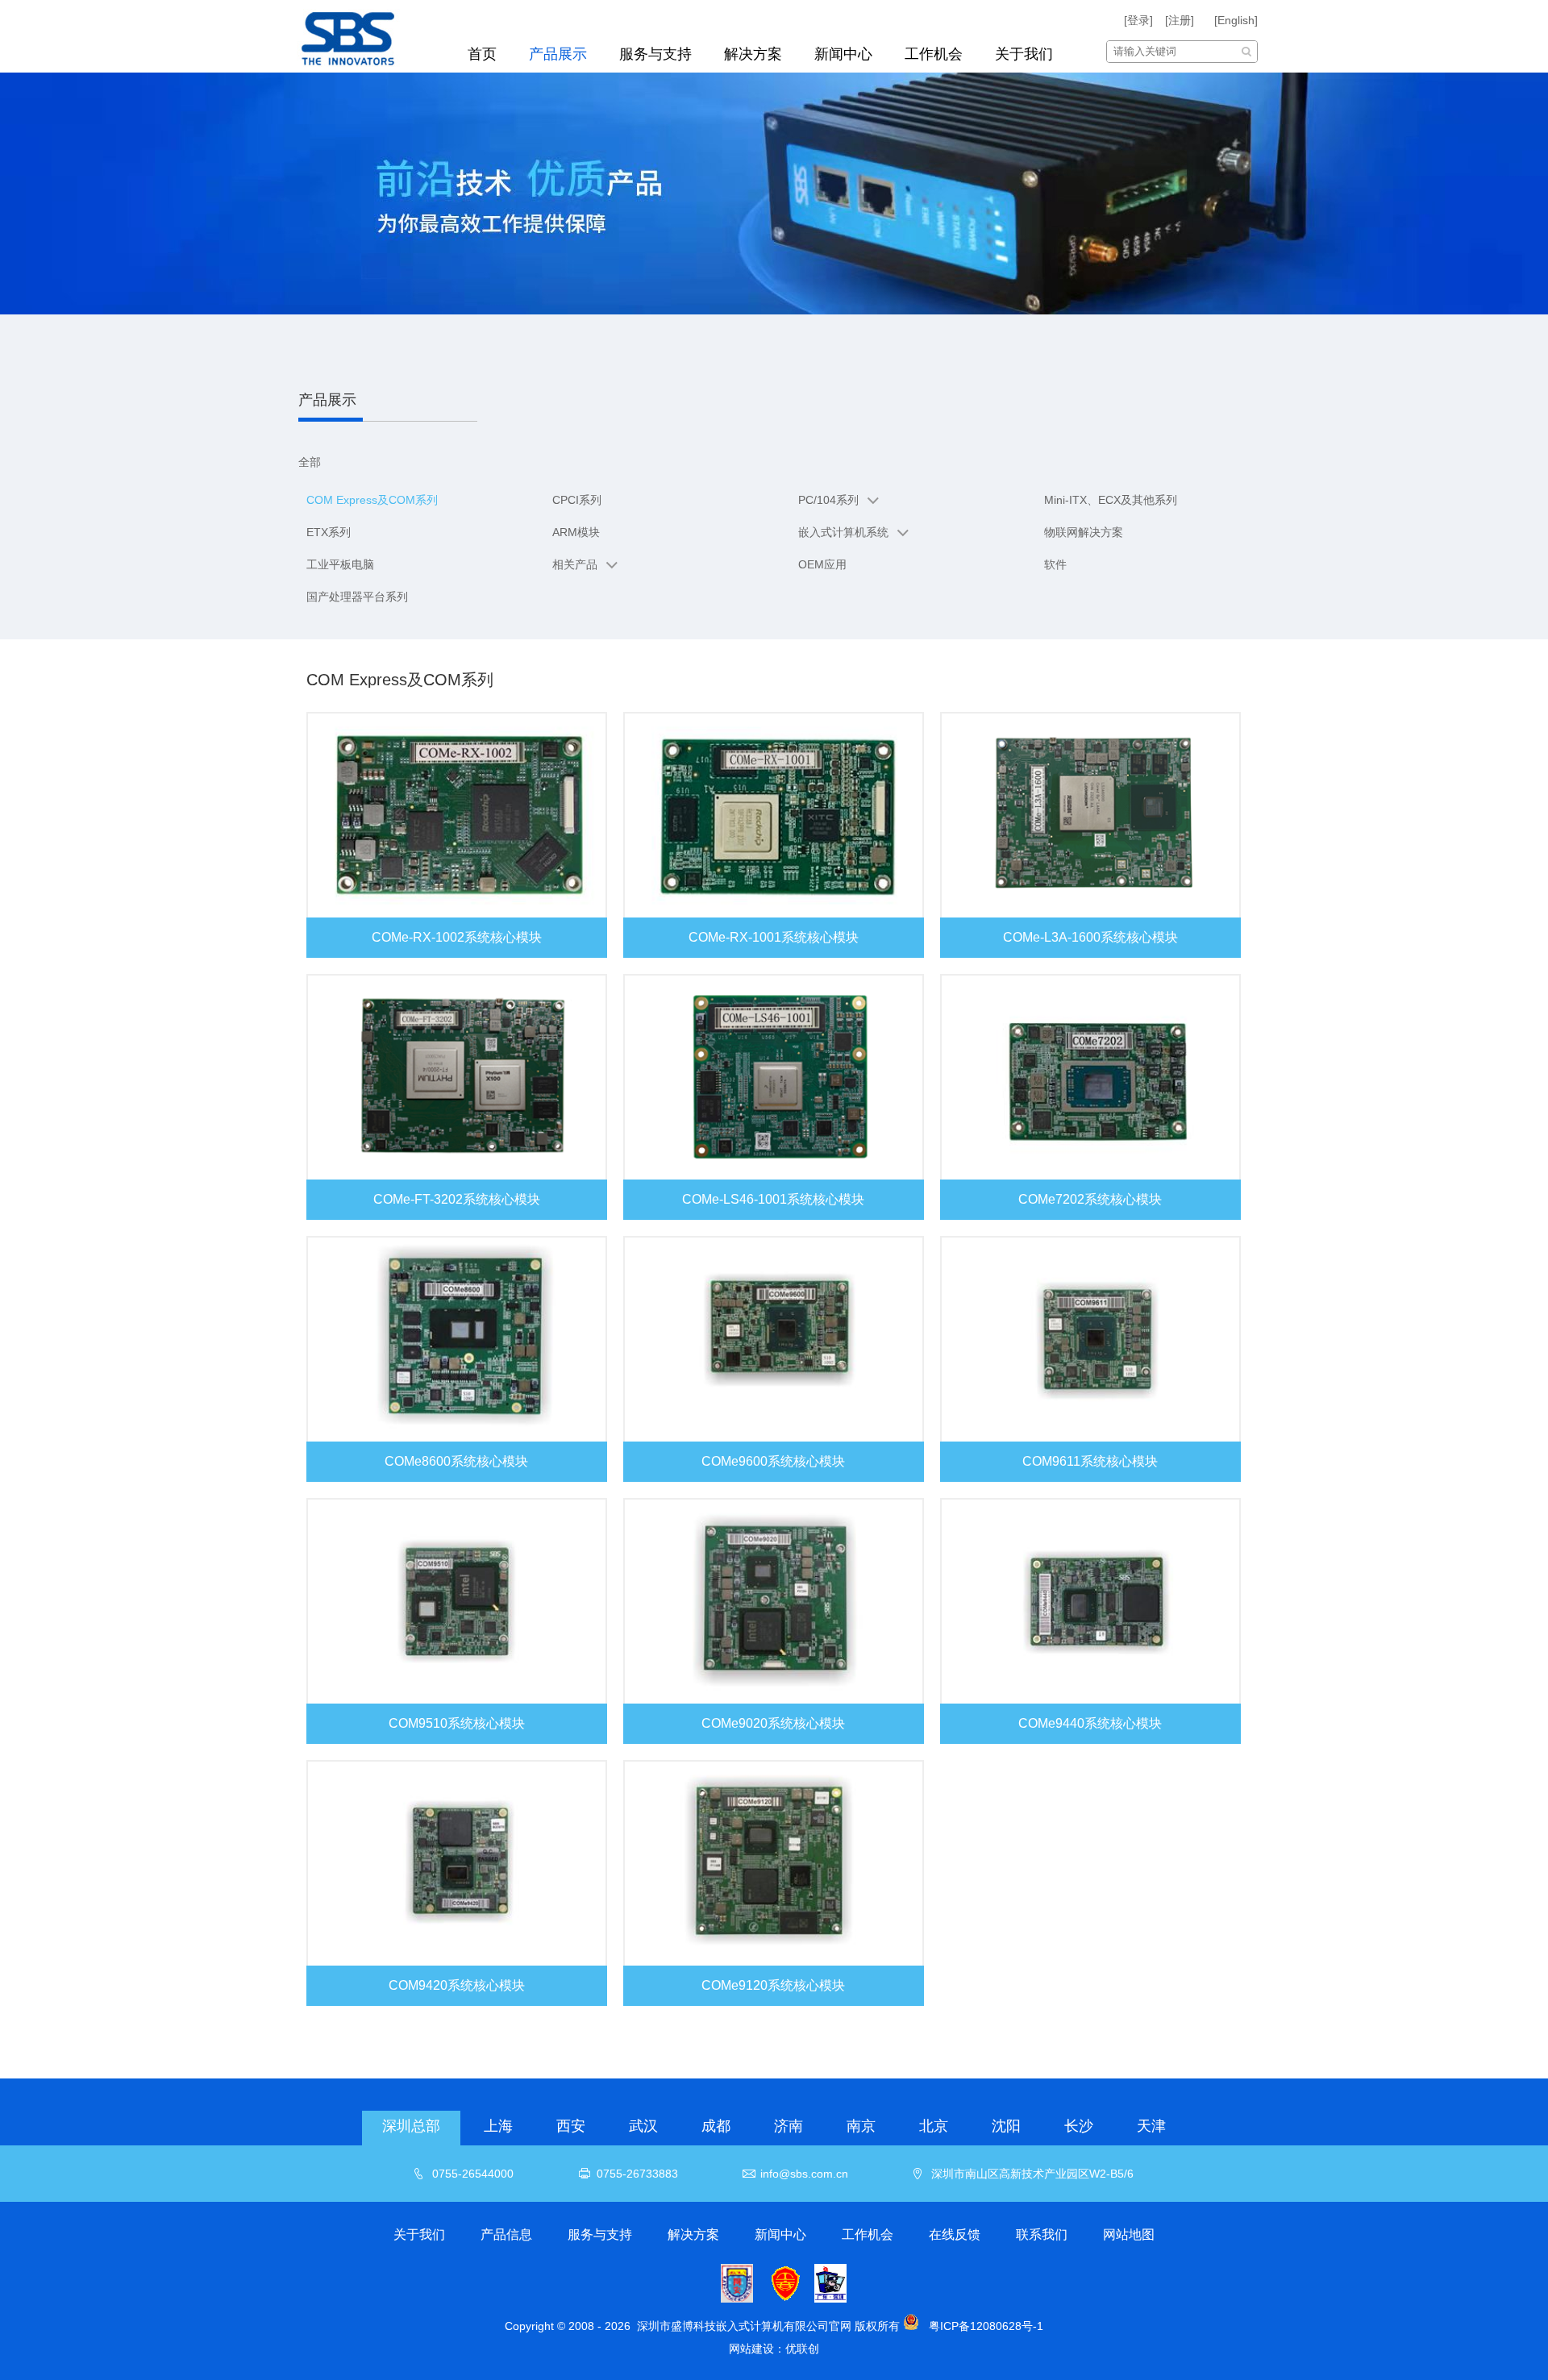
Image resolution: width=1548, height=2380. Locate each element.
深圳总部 (411, 2126)
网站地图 (1129, 2234)
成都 (716, 2126)
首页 (482, 54)
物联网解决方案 (1084, 532)
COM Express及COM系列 (372, 500)
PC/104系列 (828, 500)
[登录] (1138, 20)
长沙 (1079, 2126)
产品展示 (558, 54)
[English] (1236, 20)
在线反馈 (955, 2234)
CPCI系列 (577, 500)
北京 (934, 2126)
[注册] (1180, 20)
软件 (1055, 564)
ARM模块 (576, 532)
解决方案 (753, 54)
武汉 (643, 2126)
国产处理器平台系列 (357, 597)
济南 (789, 2126)
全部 (310, 462)
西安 (571, 2126)
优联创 (802, 2349)
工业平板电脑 (340, 564)
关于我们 (1024, 54)
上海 (498, 2126)
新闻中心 (843, 54)
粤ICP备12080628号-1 (986, 2326)
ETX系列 (329, 532)
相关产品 (575, 564)
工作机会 (934, 54)
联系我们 (1042, 2234)
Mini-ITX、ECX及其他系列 (1111, 500)
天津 (1151, 2126)
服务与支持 (655, 54)
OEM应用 (822, 564)
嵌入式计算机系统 (843, 532)
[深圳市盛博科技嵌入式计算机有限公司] (365, 36)
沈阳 (1006, 2126)
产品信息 (506, 2234)
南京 (861, 2126)
